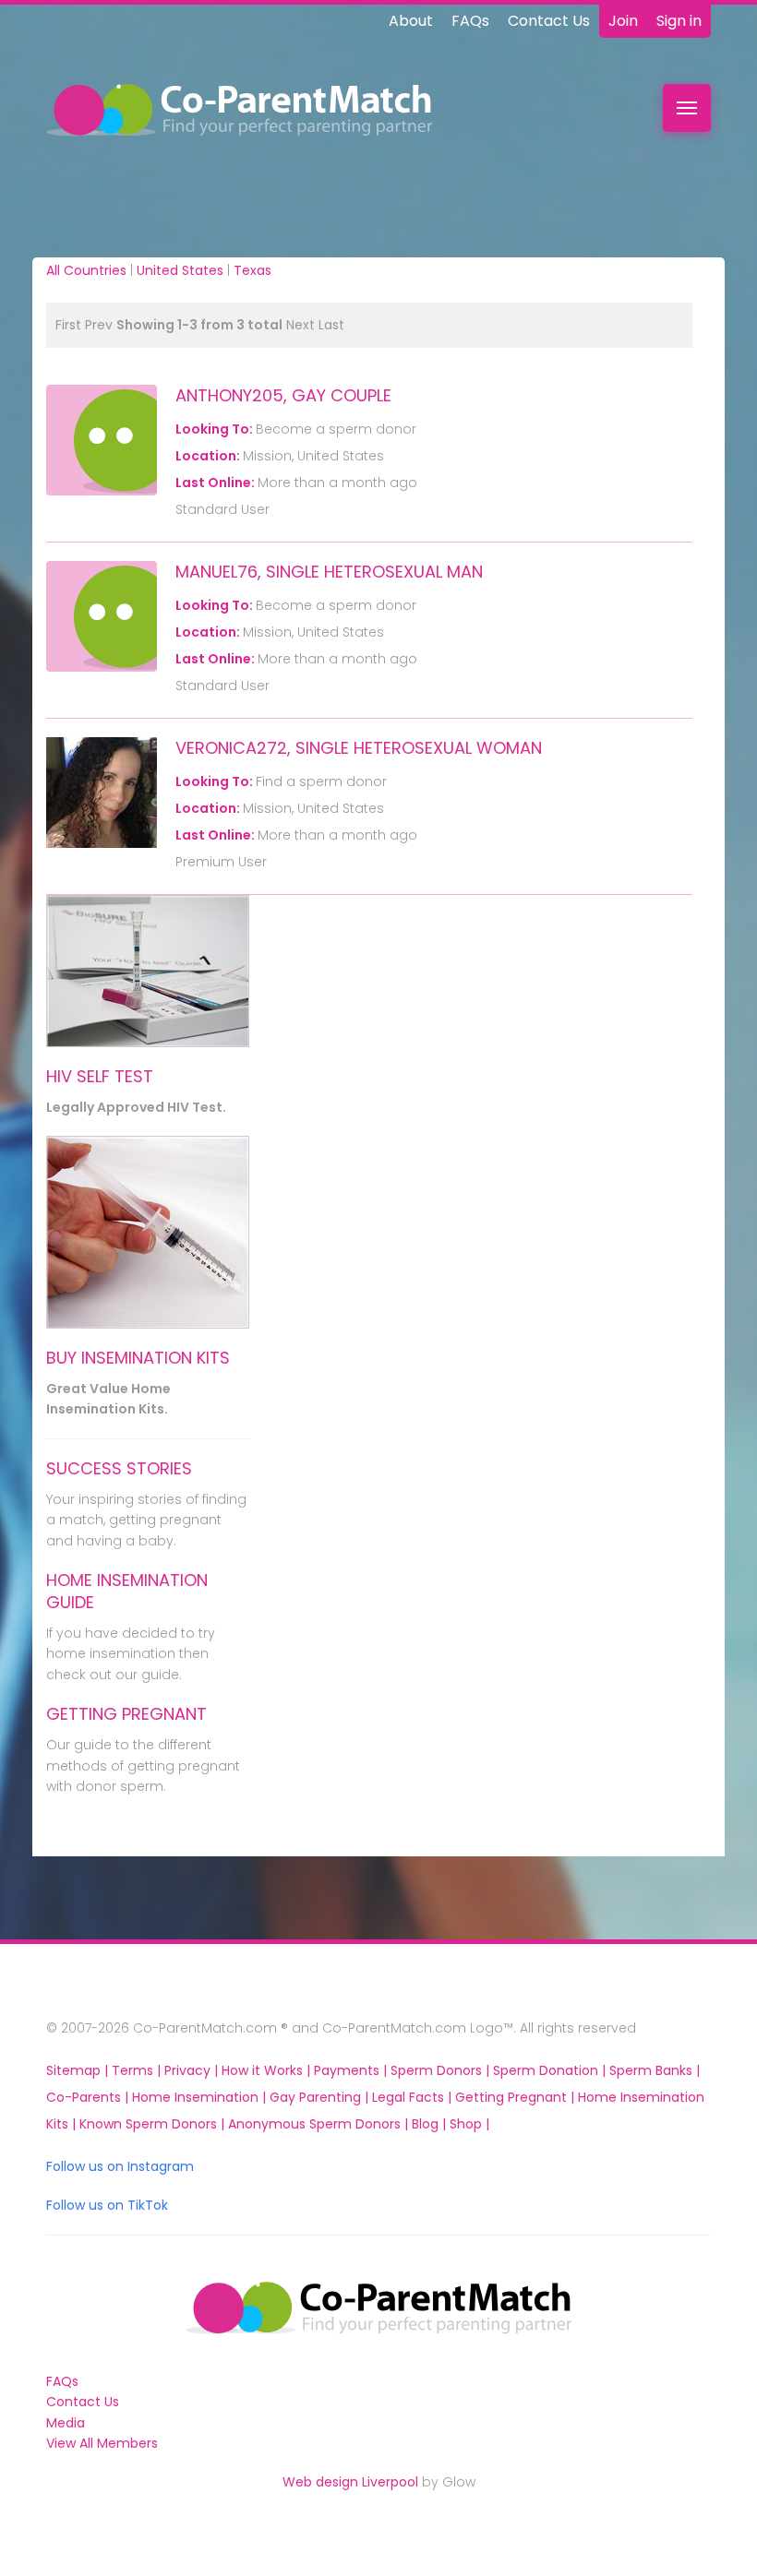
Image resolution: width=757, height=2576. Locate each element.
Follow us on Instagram (120, 2166)
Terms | (138, 2070)
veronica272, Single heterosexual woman (359, 748)
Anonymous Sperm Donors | (320, 2124)
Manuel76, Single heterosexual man (329, 572)
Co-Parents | (89, 2097)
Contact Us (549, 21)
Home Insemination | (201, 2097)
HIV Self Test (100, 1076)
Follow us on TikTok (107, 2205)
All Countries (86, 270)
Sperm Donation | (551, 2070)
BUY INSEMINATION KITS (138, 1358)
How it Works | (268, 2070)
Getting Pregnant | (517, 2097)
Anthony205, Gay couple (283, 395)
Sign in (679, 21)
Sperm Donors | (442, 2070)
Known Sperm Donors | (154, 2124)
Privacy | (193, 2070)
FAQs (470, 21)
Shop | (469, 2124)
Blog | (431, 2124)
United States (180, 270)
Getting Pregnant (126, 1714)
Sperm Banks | (655, 2070)
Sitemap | (79, 2070)
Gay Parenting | (321, 2097)
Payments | (352, 2070)
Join (623, 21)
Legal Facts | (414, 2097)
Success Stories (119, 1468)
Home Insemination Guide (127, 1591)
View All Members (102, 2443)
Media (66, 2423)
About (411, 21)
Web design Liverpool (350, 2482)
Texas (252, 270)
